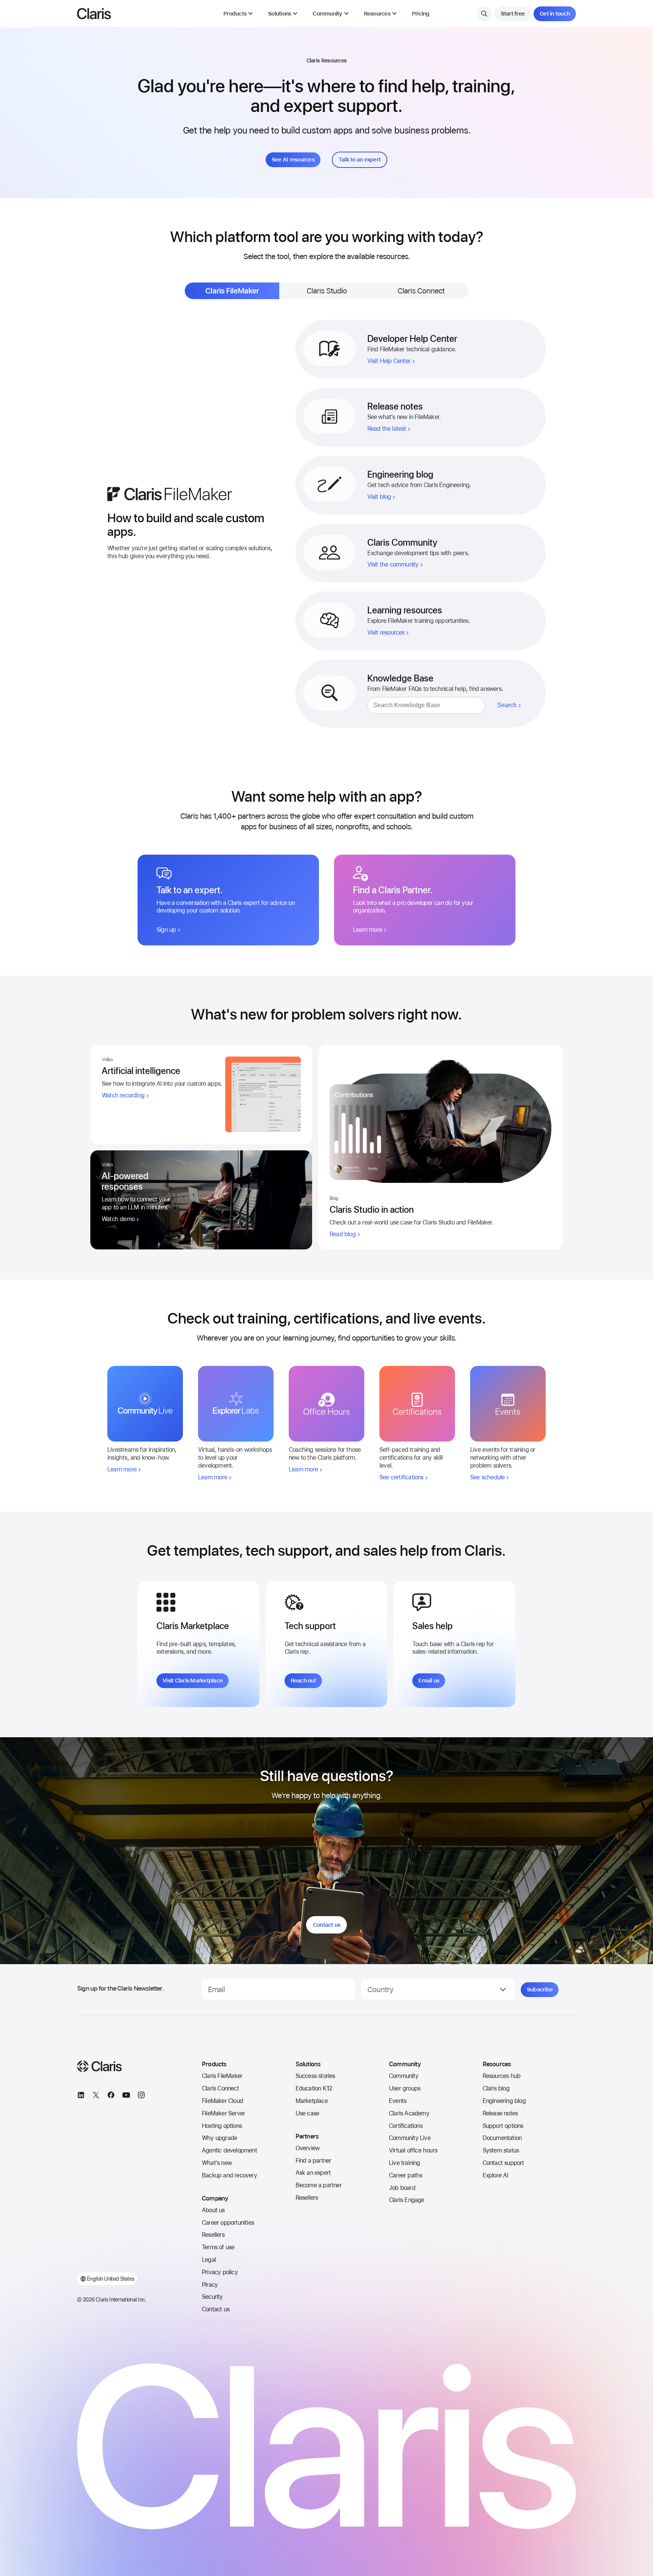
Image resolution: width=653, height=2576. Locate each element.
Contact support (503, 2163)
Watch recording (123, 1095)
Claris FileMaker (222, 2076)
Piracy (210, 2285)
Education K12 (314, 2088)
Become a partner (319, 2185)
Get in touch (555, 14)
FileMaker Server (223, 2113)
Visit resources (386, 632)
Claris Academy (409, 2113)
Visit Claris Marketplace (193, 1681)
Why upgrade (219, 2138)
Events (398, 2101)
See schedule (487, 1477)
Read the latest (387, 429)
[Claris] (94, 14)
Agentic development (229, 2150)
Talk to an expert (360, 160)
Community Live (410, 2138)
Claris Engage (407, 2200)
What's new (217, 2163)
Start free (513, 14)
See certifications (402, 1477)
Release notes (500, 2113)
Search (507, 705)
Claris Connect (220, 2088)
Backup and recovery (229, 2175)
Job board (402, 2188)
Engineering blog (504, 2101)
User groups (405, 2088)
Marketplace (312, 2101)
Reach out (303, 1681)
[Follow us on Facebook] (111, 2096)
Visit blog (379, 497)
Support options (503, 2126)
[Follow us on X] (96, 2096)
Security (212, 2297)
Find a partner (313, 2161)
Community (404, 2076)
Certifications (406, 2126)
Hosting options (222, 2126)
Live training (405, 2163)
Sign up (166, 930)
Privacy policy (220, 2272)
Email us (429, 1681)
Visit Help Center (389, 361)
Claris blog (496, 2088)
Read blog (343, 1234)
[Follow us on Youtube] (126, 2096)
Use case (307, 2113)
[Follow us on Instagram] (141, 2096)
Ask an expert (313, 2173)
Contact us (327, 1925)
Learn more (368, 930)
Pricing (421, 14)
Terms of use (218, 2247)
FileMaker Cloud (222, 2101)
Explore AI (495, 2175)
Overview (308, 2148)
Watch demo (118, 1219)
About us (213, 2210)
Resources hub (502, 2076)
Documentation (502, 2138)
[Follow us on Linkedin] (81, 2096)
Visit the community (393, 564)
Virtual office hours (413, 2150)
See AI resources (293, 160)
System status (501, 2150)
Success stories (315, 2076)
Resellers (213, 2235)
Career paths (405, 2175)
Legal (209, 2260)
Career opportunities (228, 2223)
